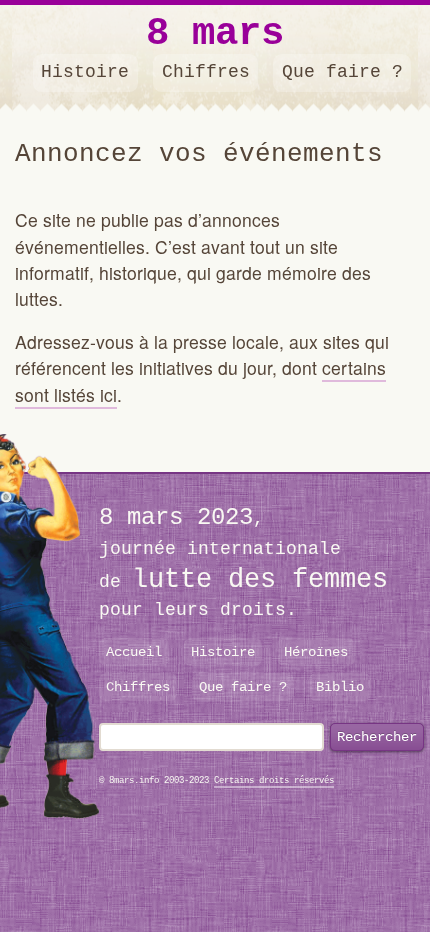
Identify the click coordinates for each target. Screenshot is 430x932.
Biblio (340, 687)
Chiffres (206, 72)
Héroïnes (316, 652)
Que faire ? (342, 72)
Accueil (134, 652)
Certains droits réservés (274, 780)
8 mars (215, 34)
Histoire (85, 72)
